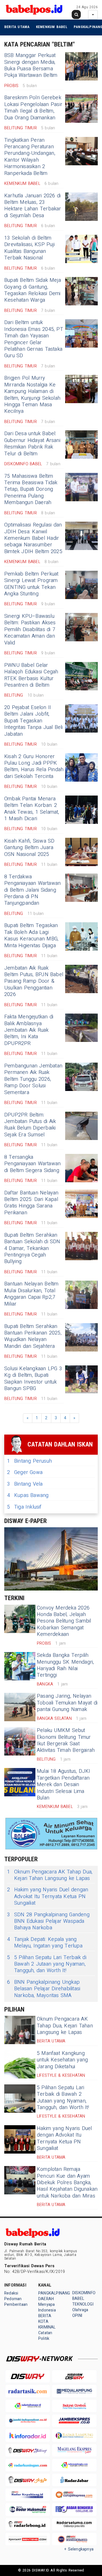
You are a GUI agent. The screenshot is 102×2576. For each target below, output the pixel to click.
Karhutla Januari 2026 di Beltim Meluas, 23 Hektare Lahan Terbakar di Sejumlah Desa (33, 206)
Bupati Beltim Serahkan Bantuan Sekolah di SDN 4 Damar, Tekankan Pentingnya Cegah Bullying (32, 1248)
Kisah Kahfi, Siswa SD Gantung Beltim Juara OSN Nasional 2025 (29, 848)
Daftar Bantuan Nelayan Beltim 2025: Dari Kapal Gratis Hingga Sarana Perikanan (31, 1203)
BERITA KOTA (45, 2319)
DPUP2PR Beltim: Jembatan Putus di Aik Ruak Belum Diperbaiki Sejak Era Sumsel (30, 1125)
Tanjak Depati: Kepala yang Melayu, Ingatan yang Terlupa (45, 1943)
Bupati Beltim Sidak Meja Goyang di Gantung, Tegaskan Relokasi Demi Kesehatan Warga (33, 290)
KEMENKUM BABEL (52, 27)
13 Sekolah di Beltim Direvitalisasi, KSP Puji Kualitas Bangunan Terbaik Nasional (29, 248)
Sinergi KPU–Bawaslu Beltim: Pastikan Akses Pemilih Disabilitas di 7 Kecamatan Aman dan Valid (30, 630)
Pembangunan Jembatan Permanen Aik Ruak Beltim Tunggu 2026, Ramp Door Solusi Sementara (33, 1079)
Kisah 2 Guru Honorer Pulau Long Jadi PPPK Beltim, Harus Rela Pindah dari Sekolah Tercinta (34, 766)
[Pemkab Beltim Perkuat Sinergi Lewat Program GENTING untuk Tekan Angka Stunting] (81, 585)
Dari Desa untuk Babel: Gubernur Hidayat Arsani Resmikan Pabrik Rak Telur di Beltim (32, 444)
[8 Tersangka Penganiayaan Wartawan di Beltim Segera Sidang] (81, 1168)
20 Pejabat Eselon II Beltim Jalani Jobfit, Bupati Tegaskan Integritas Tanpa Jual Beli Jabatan (34, 721)
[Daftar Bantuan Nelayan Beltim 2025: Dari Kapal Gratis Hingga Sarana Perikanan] (81, 1204)
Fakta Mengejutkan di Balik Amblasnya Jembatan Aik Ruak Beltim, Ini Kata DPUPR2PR (29, 1030)
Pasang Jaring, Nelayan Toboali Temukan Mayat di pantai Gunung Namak (67, 1703)
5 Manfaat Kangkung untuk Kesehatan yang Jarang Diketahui (62, 2060)
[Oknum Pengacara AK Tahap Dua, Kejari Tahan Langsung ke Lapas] (20, 2030)
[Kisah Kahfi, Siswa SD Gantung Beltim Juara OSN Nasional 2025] (81, 852)
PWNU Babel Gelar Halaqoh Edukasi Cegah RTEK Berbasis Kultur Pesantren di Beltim (31, 675)
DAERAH (46, 2299)
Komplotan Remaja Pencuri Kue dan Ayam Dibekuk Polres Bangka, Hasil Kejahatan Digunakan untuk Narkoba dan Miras (67, 2183)
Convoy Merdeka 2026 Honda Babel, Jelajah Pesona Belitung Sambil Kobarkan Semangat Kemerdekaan (64, 1621)
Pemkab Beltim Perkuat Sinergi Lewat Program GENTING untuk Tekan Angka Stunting (31, 584)
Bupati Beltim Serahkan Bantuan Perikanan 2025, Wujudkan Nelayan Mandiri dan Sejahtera (33, 1336)
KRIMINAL (47, 2327)
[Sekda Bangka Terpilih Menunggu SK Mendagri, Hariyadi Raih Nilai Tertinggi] (20, 1666)
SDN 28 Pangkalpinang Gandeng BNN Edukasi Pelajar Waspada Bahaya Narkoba (48, 1921)
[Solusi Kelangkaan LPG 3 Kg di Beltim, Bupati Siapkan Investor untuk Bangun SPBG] (81, 1380)
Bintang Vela (25, 1484)
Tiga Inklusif (24, 1507)
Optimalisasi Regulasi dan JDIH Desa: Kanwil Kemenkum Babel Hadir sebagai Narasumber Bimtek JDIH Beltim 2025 (33, 538)
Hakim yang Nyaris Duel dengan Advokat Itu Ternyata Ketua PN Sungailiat (48, 1896)
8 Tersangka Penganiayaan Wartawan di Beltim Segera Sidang (32, 1164)
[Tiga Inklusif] (51, 1559)
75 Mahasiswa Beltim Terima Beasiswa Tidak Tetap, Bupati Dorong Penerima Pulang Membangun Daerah (31, 489)
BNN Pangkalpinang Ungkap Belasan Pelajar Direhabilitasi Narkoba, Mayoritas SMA (44, 1989)
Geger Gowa (25, 1472)
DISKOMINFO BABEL (84, 2296)
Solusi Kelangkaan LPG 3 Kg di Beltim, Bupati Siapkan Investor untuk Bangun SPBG (33, 1379)
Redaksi (11, 2293)
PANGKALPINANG (54, 2293)
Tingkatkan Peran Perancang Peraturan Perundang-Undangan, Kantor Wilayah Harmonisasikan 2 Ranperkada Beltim (30, 157)
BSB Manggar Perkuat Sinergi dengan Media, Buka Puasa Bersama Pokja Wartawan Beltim (31, 65)
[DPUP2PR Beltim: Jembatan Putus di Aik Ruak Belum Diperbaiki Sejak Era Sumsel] (81, 1126)
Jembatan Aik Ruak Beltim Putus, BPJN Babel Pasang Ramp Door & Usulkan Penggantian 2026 (34, 981)
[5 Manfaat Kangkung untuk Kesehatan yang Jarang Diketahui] (20, 2064)
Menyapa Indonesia (47, 2307)
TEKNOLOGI (83, 2304)
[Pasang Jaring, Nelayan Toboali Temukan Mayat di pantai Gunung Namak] (20, 1707)
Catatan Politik (45, 2336)
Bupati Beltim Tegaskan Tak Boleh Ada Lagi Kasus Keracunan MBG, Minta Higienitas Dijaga (31, 935)
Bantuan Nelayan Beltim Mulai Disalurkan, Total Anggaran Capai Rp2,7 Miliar (31, 1294)
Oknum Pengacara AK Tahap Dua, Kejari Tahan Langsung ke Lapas (50, 1875)
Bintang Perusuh (29, 1461)
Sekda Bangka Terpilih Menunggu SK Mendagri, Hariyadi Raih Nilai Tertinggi (65, 1665)
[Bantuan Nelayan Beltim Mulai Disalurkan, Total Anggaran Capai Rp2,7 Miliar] (81, 1295)
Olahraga (80, 2310)
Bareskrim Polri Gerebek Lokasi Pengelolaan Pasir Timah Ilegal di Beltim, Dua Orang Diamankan (33, 108)
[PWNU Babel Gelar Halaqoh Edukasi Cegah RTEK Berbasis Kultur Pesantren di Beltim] (81, 676)
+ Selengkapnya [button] (79, 2549)
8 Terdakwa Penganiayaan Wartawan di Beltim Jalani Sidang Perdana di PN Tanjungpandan (32, 890)
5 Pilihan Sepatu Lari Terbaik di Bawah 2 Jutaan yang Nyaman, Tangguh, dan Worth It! (47, 1964)
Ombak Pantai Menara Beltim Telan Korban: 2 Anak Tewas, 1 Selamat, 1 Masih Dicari (32, 809)
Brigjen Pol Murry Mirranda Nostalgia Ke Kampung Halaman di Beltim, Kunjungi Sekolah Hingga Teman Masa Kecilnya (32, 395)
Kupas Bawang (28, 1495)
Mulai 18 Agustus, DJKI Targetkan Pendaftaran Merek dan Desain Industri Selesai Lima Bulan (64, 1785)
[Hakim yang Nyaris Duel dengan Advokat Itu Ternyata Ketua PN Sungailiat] (20, 2139)
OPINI (77, 2316)
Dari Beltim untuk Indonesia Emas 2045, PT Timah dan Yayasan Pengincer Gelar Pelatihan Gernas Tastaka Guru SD (34, 339)
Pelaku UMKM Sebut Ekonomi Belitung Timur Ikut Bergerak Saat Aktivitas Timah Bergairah (66, 1740)
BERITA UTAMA (17, 27)
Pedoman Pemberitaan (16, 2302)
